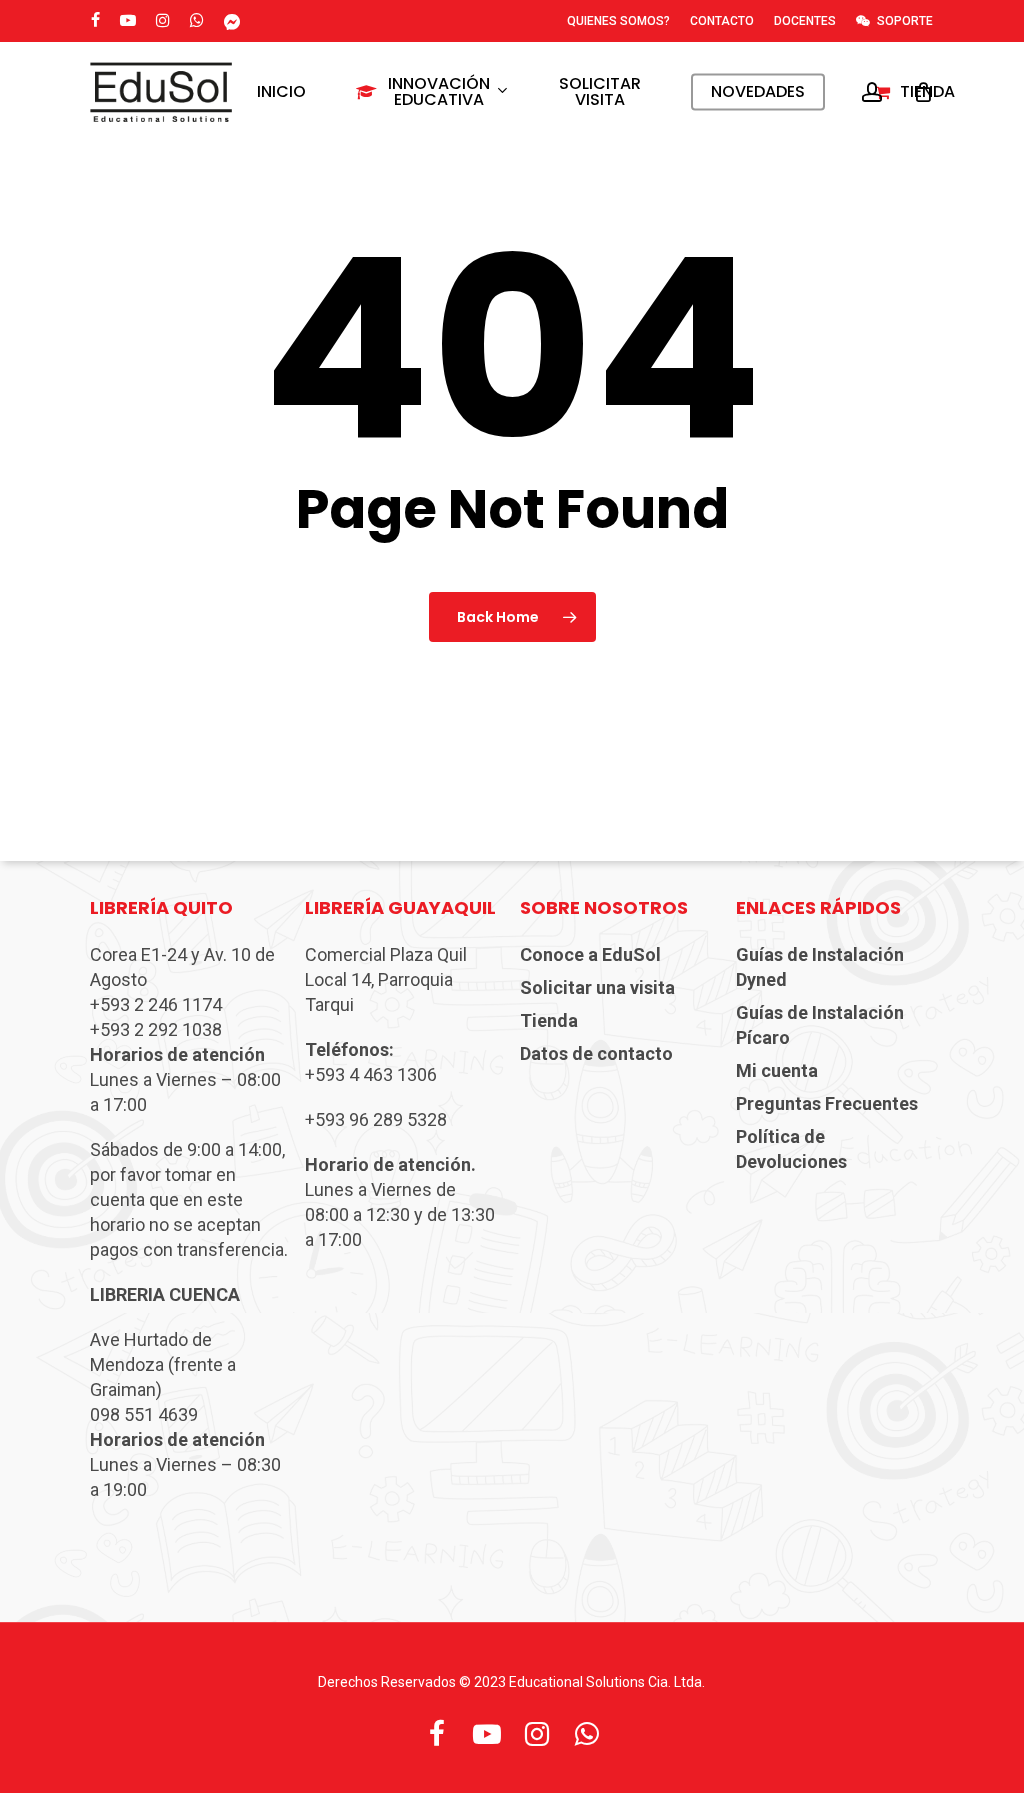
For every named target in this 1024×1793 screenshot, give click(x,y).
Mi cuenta (777, 1070)
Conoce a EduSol (590, 954)
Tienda (549, 1020)
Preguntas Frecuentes (827, 1103)
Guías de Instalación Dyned (820, 967)
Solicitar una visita (597, 987)
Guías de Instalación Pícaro (820, 1025)
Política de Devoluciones (791, 1149)
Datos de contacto (596, 1053)
